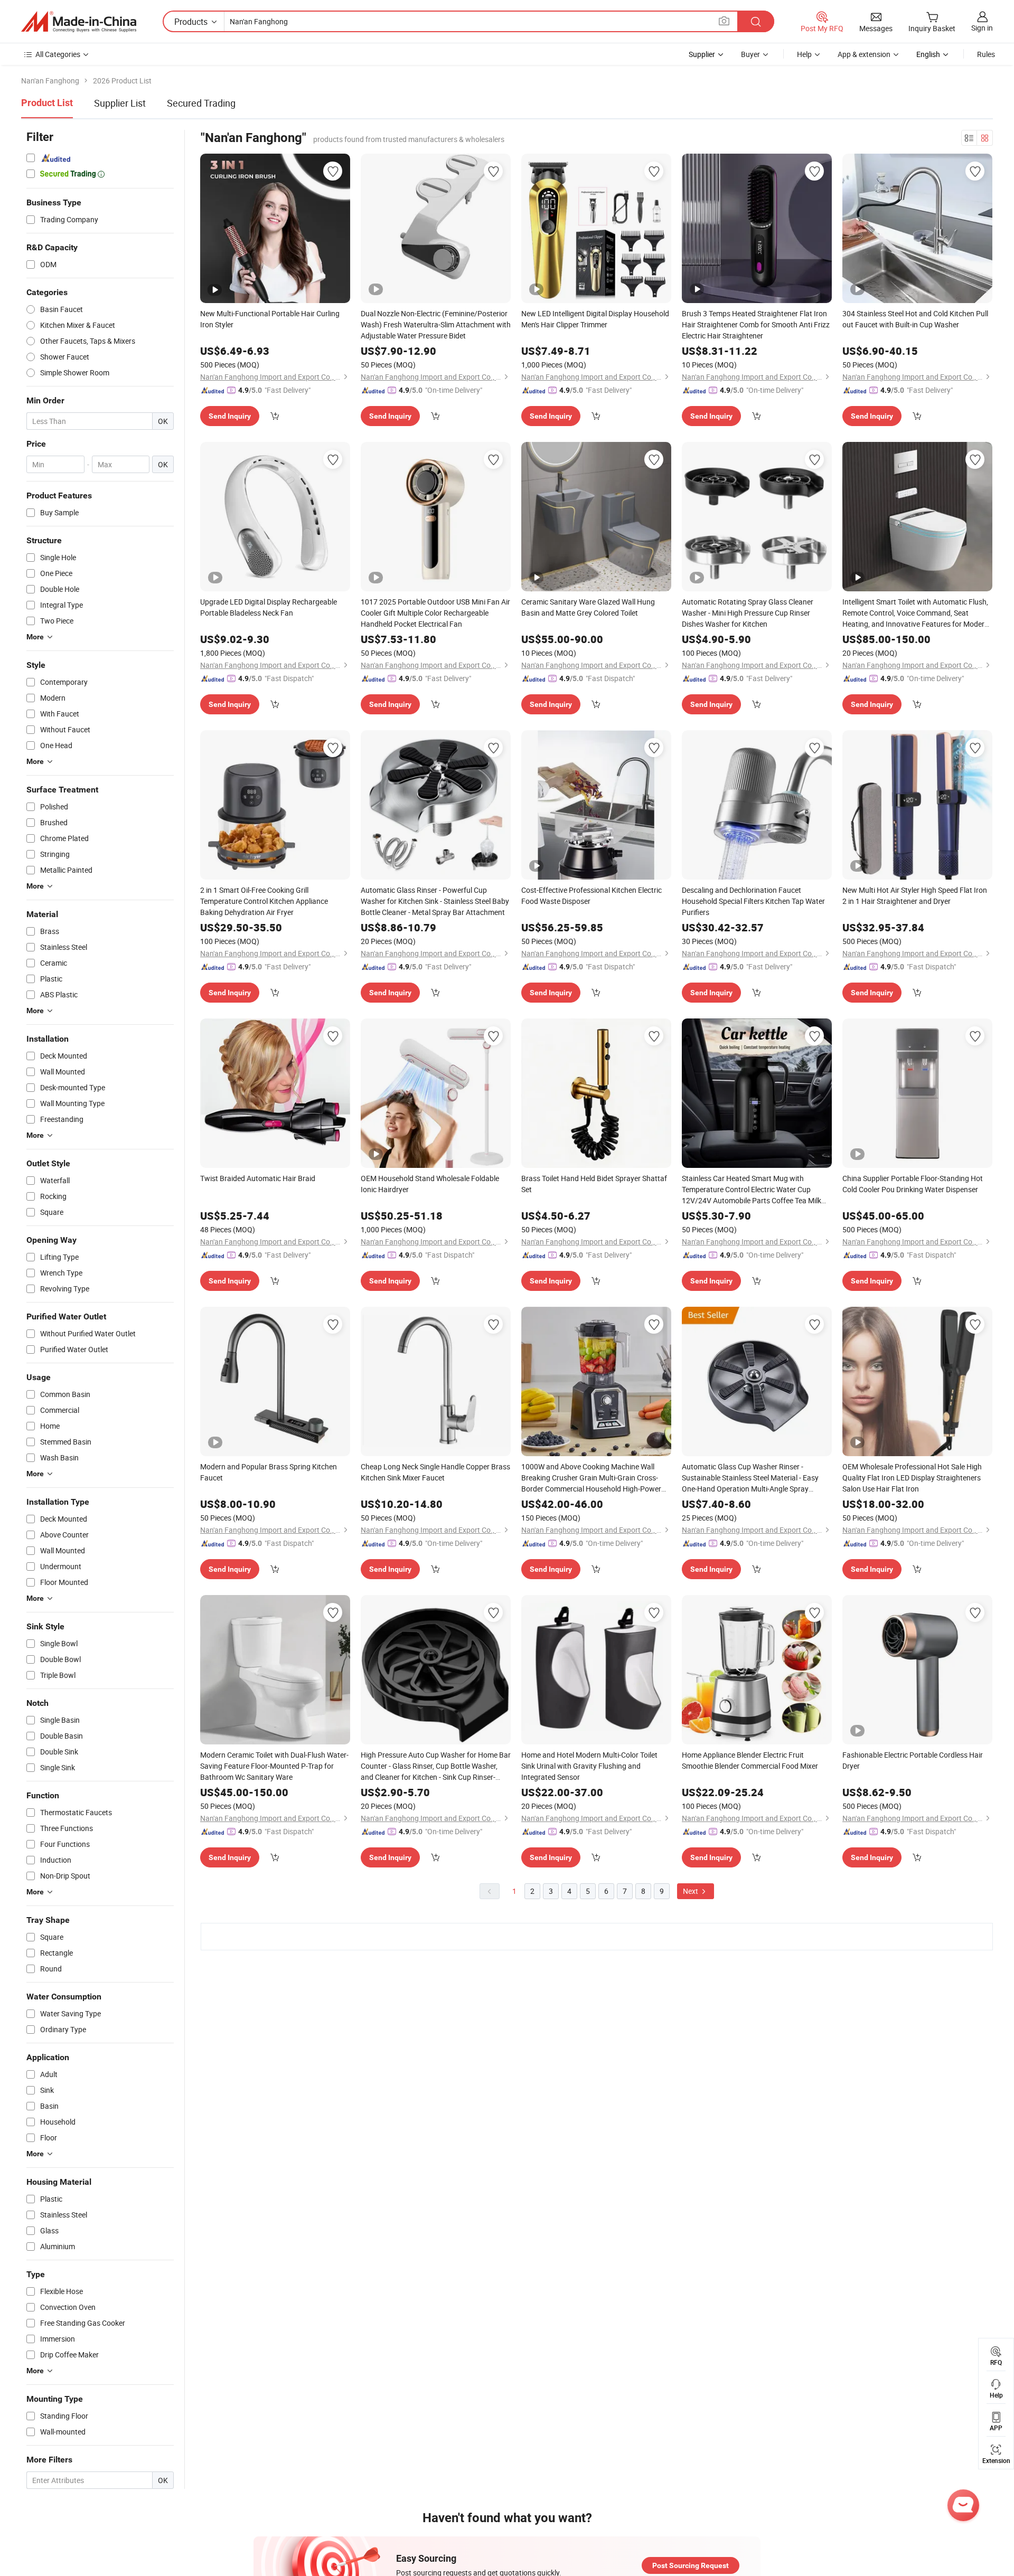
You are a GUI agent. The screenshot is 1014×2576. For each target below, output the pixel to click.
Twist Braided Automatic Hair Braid (258, 1178)
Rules (986, 54)
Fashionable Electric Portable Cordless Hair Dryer (913, 1760)
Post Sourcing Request (691, 2565)
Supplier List (120, 103)
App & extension (864, 54)
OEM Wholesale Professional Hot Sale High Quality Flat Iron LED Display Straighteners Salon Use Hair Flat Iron (912, 1478)
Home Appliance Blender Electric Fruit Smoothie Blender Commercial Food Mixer (750, 1760)
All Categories (58, 54)
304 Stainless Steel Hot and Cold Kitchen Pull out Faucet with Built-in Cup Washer (915, 319)
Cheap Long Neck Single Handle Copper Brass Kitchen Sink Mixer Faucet (435, 1472)
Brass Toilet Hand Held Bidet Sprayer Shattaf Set (594, 1184)
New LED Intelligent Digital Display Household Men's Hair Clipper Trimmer (595, 319)
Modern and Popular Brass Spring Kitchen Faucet (269, 1472)
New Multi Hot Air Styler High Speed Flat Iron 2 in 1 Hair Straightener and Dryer (915, 895)
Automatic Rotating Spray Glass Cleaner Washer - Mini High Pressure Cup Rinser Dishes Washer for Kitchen (748, 613)
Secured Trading (201, 103)
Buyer (750, 54)
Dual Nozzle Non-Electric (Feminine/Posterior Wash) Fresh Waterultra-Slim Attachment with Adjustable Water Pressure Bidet (436, 324)
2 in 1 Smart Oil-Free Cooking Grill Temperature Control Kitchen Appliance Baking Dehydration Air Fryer (264, 901)
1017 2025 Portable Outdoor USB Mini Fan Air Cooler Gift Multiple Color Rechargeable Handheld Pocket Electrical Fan (435, 613)
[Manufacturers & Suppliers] (79, 22)
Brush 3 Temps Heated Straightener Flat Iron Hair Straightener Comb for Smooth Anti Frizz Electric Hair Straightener (756, 324)
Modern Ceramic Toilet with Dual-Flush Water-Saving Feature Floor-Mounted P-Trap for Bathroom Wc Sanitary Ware (274, 1766)
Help (804, 54)
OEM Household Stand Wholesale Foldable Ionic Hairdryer (430, 1184)
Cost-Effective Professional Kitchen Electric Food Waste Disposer (591, 895)
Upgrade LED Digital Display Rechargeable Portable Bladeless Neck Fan (269, 607)
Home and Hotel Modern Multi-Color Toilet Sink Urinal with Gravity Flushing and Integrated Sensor (589, 1766)
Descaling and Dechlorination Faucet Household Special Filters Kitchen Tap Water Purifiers (753, 901)
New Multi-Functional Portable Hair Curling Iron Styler (270, 319)
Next (691, 1891)
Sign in (982, 28)
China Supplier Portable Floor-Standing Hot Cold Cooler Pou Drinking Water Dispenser (913, 1184)
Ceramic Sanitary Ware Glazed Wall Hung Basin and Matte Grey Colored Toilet (588, 607)
